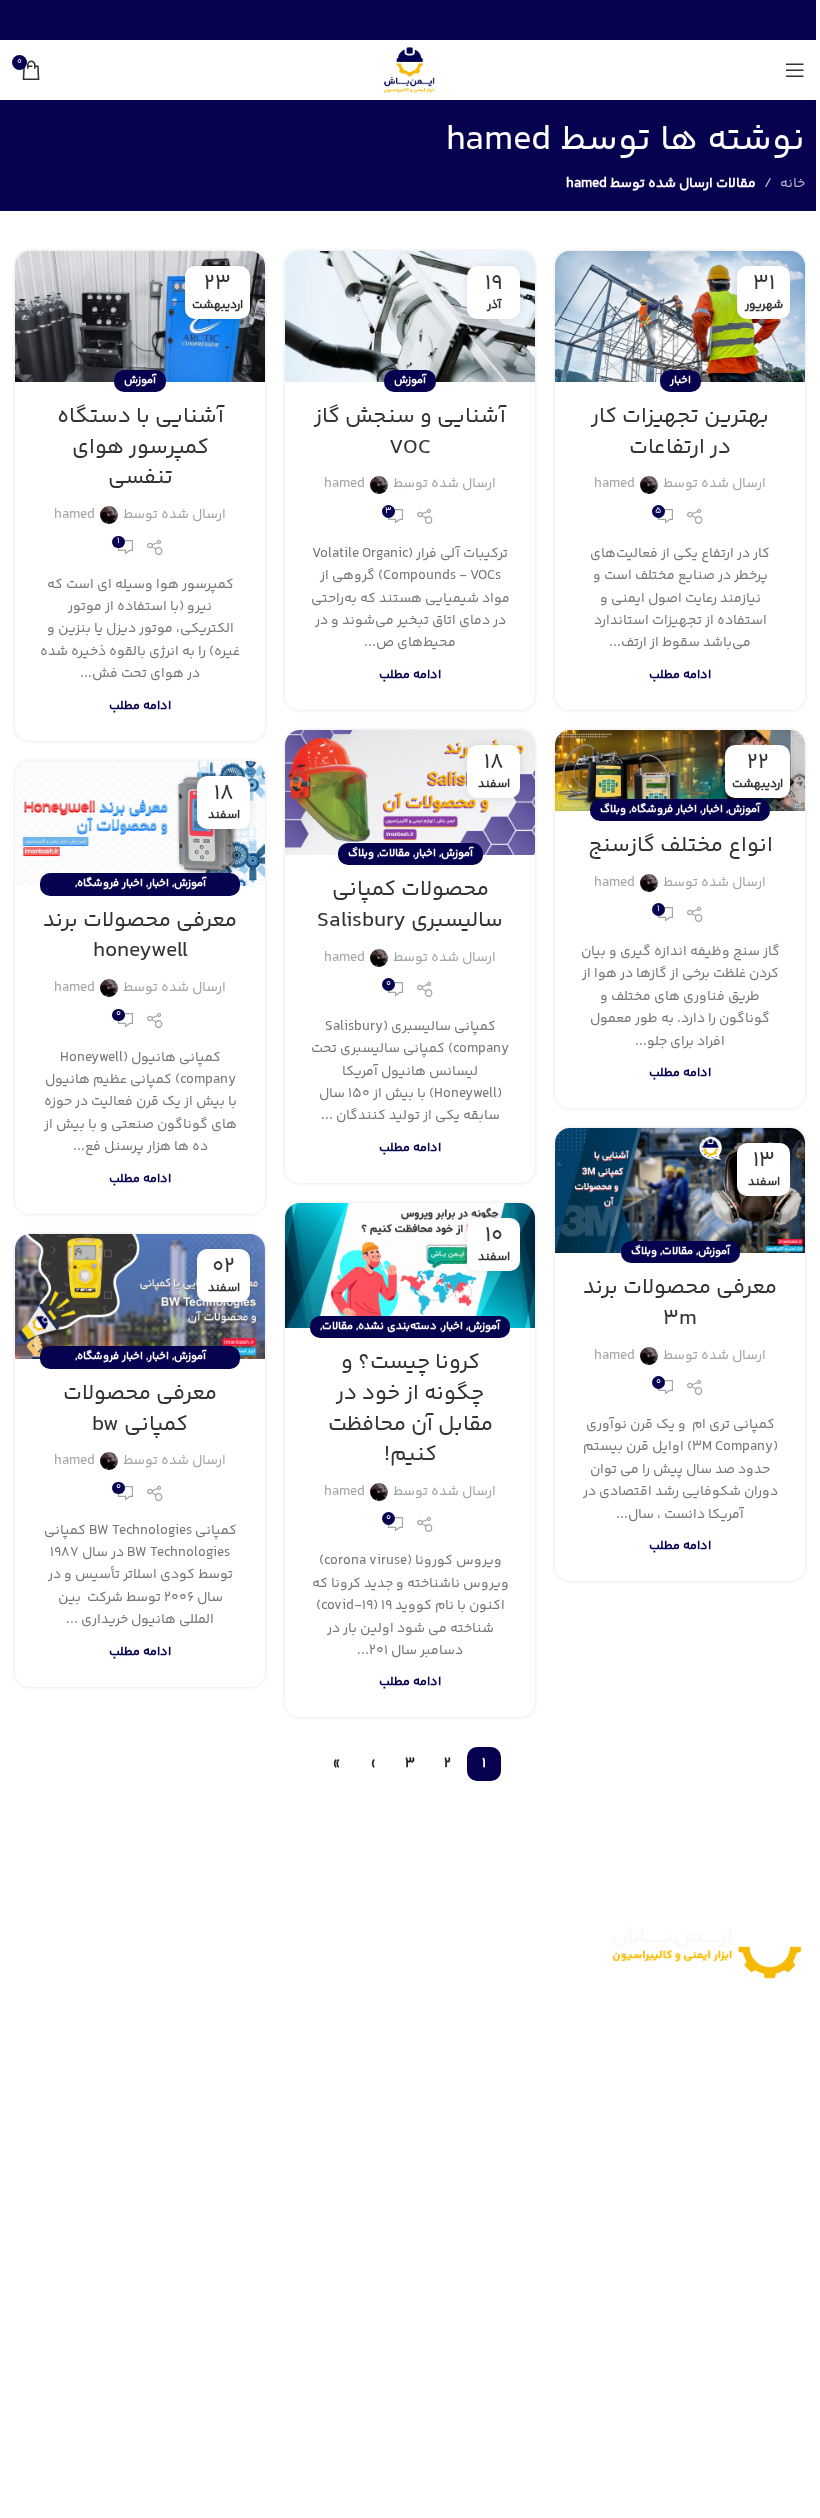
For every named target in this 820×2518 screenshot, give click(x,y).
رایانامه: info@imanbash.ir (710, 2334)
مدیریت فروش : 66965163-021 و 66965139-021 (646, 2225)
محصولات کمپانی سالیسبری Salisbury (410, 905)
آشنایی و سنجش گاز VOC (410, 432)
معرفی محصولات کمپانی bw (140, 1409)
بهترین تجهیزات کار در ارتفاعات (680, 432)
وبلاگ (613, 809)
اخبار (680, 380)
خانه (792, 184)
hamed (498, 141)
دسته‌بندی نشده (397, 1326)
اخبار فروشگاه (664, 809)
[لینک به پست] (680, 316)
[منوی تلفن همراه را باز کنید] (795, 70)
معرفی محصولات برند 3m (680, 1303)
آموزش (410, 380)
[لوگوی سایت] (409, 70)
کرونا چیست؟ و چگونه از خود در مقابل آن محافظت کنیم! (410, 1409)
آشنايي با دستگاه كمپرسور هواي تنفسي (140, 448)
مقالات (394, 853)
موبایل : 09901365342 (719, 2280)
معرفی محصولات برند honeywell (140, 936)
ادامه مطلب (680, 675)
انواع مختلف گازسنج (680, 846)
